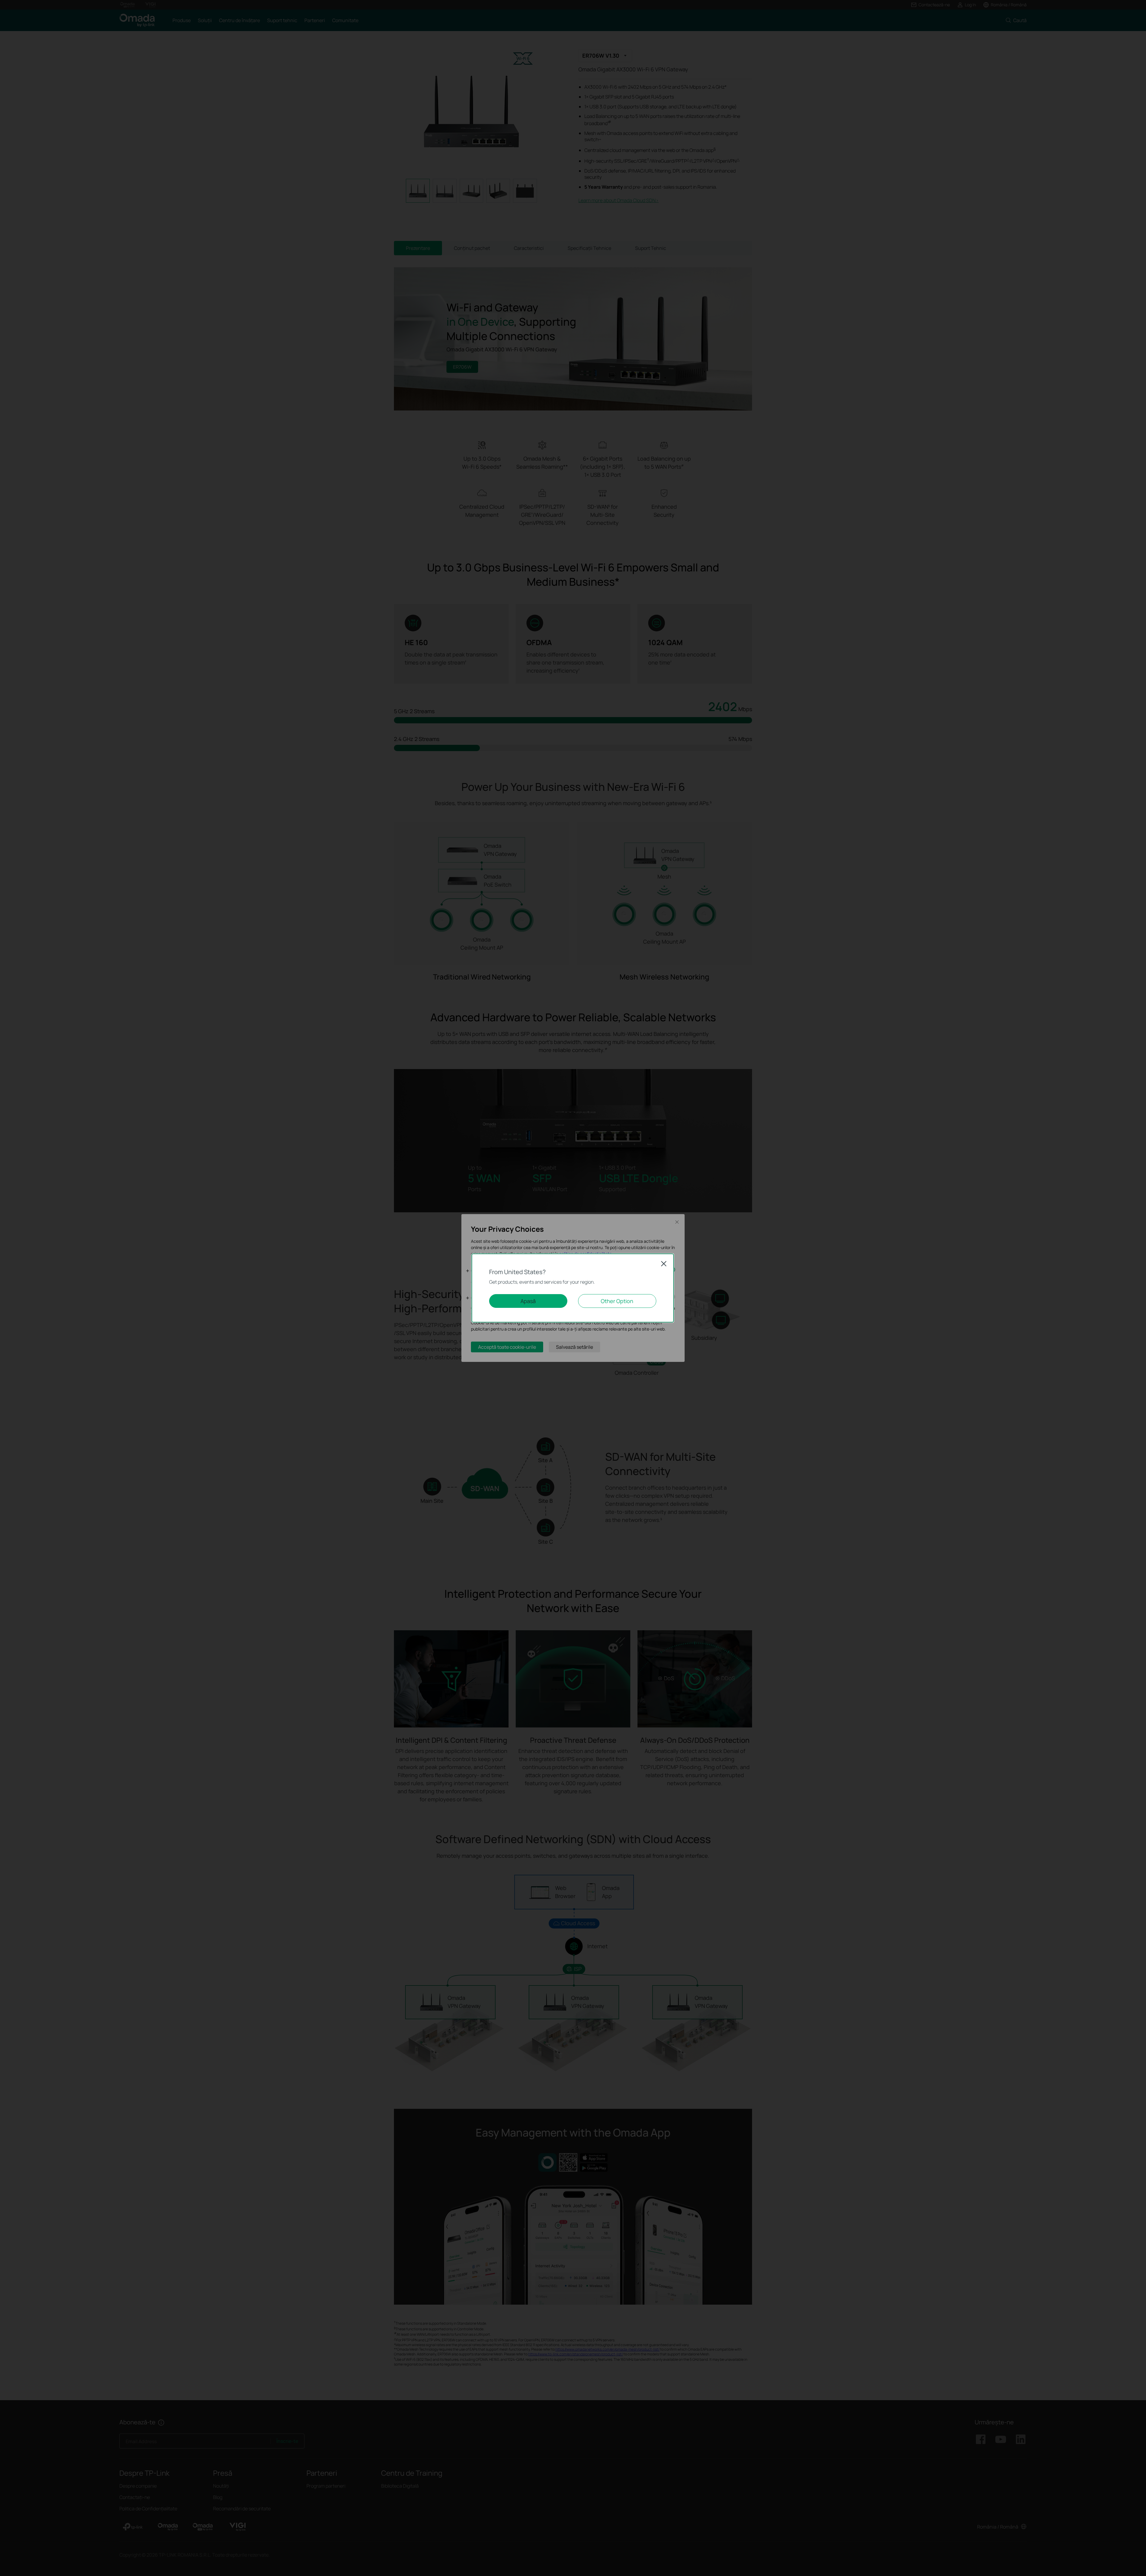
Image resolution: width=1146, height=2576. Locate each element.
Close (664, 1264)
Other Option (617, 1301)
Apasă (528, 1301)
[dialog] (573, 1288)
